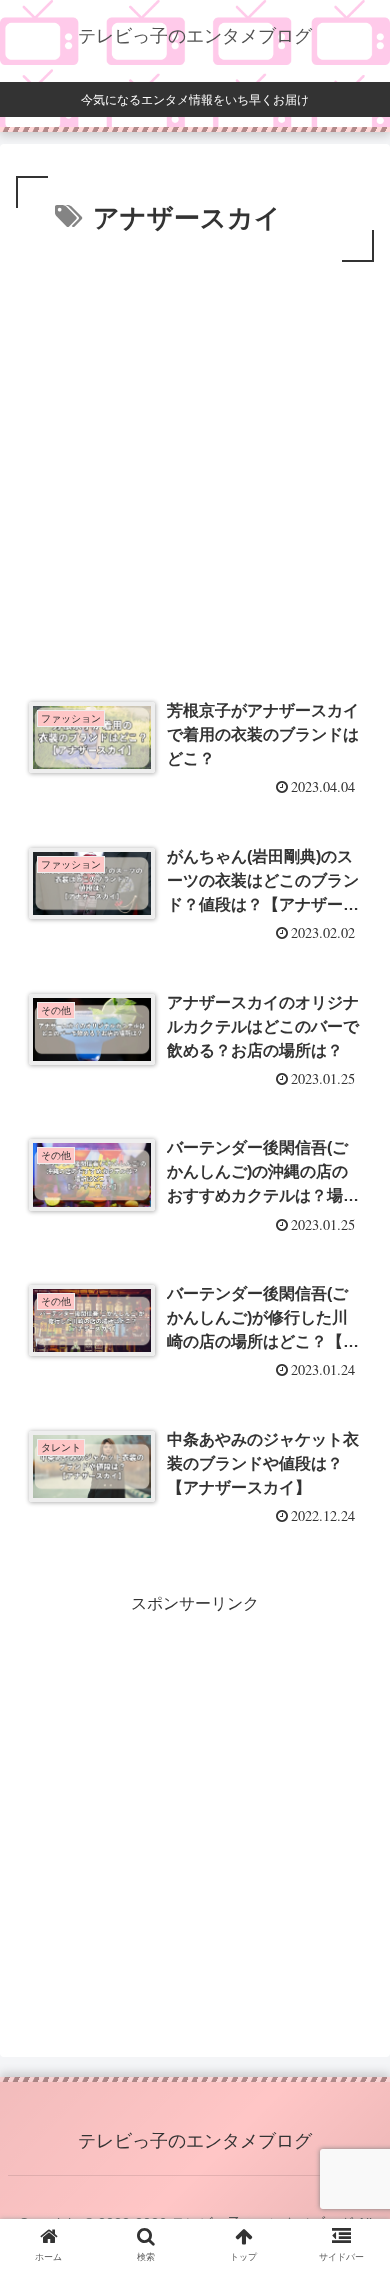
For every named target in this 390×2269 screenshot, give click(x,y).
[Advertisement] (195, 472)
